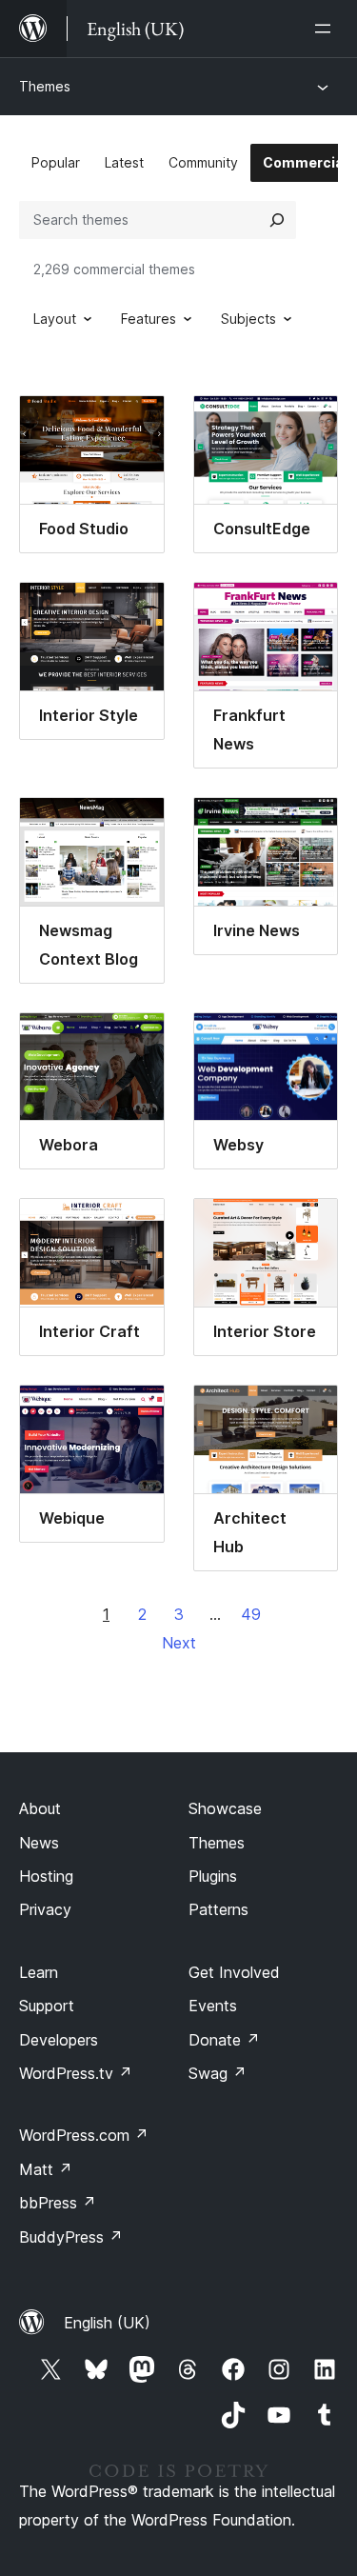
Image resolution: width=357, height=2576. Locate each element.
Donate (224, 2040)
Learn (39, 1972)
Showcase (225, 1808)
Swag (218, 2073)
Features (149, 319)
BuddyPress (71, 2237)
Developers (59, 2040)
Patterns (218, 1909)
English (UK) (107, 2323)
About (40, 1808)
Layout (55, 319)
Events (213, 2006)
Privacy (45, 1909)
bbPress (58, 2203)
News (39, 1843)
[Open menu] (327, 29)
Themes (45, 86)
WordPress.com (84, 2135)
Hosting (46, 1876)
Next (179, 1643)
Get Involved (234, 1972)
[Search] (277, 220)
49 (251, 1614)
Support (47, 2006)
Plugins (213, 1876)
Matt (46, 2169)
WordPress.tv (76, 2073)
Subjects (248, 319)
